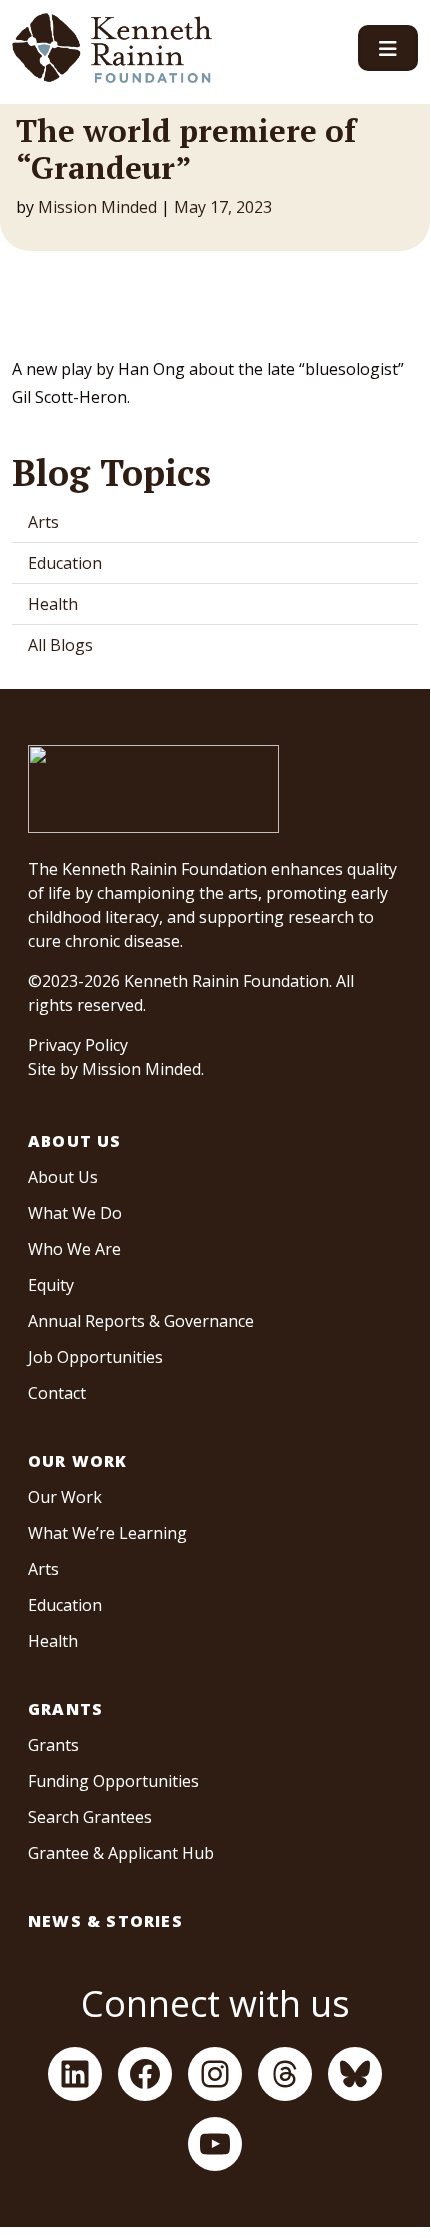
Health (53, 604)
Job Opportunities (95, 1357)
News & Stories (105, 1921)
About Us (75, 1141)
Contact (57, 1393)
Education (65, 563)
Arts (43, 522)
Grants (65, 1709)
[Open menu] (388, 48)
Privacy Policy (78, 1045)
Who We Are (74, 1249)
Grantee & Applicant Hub (121, 1853)
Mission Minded (97, 207)
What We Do (75, 1213)
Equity (51, 1285)
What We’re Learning (107, 1533)
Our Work (78, 1461)
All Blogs (60, 645)
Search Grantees (90, 1817)
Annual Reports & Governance (141, 1321)
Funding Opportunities (113, 1781)
